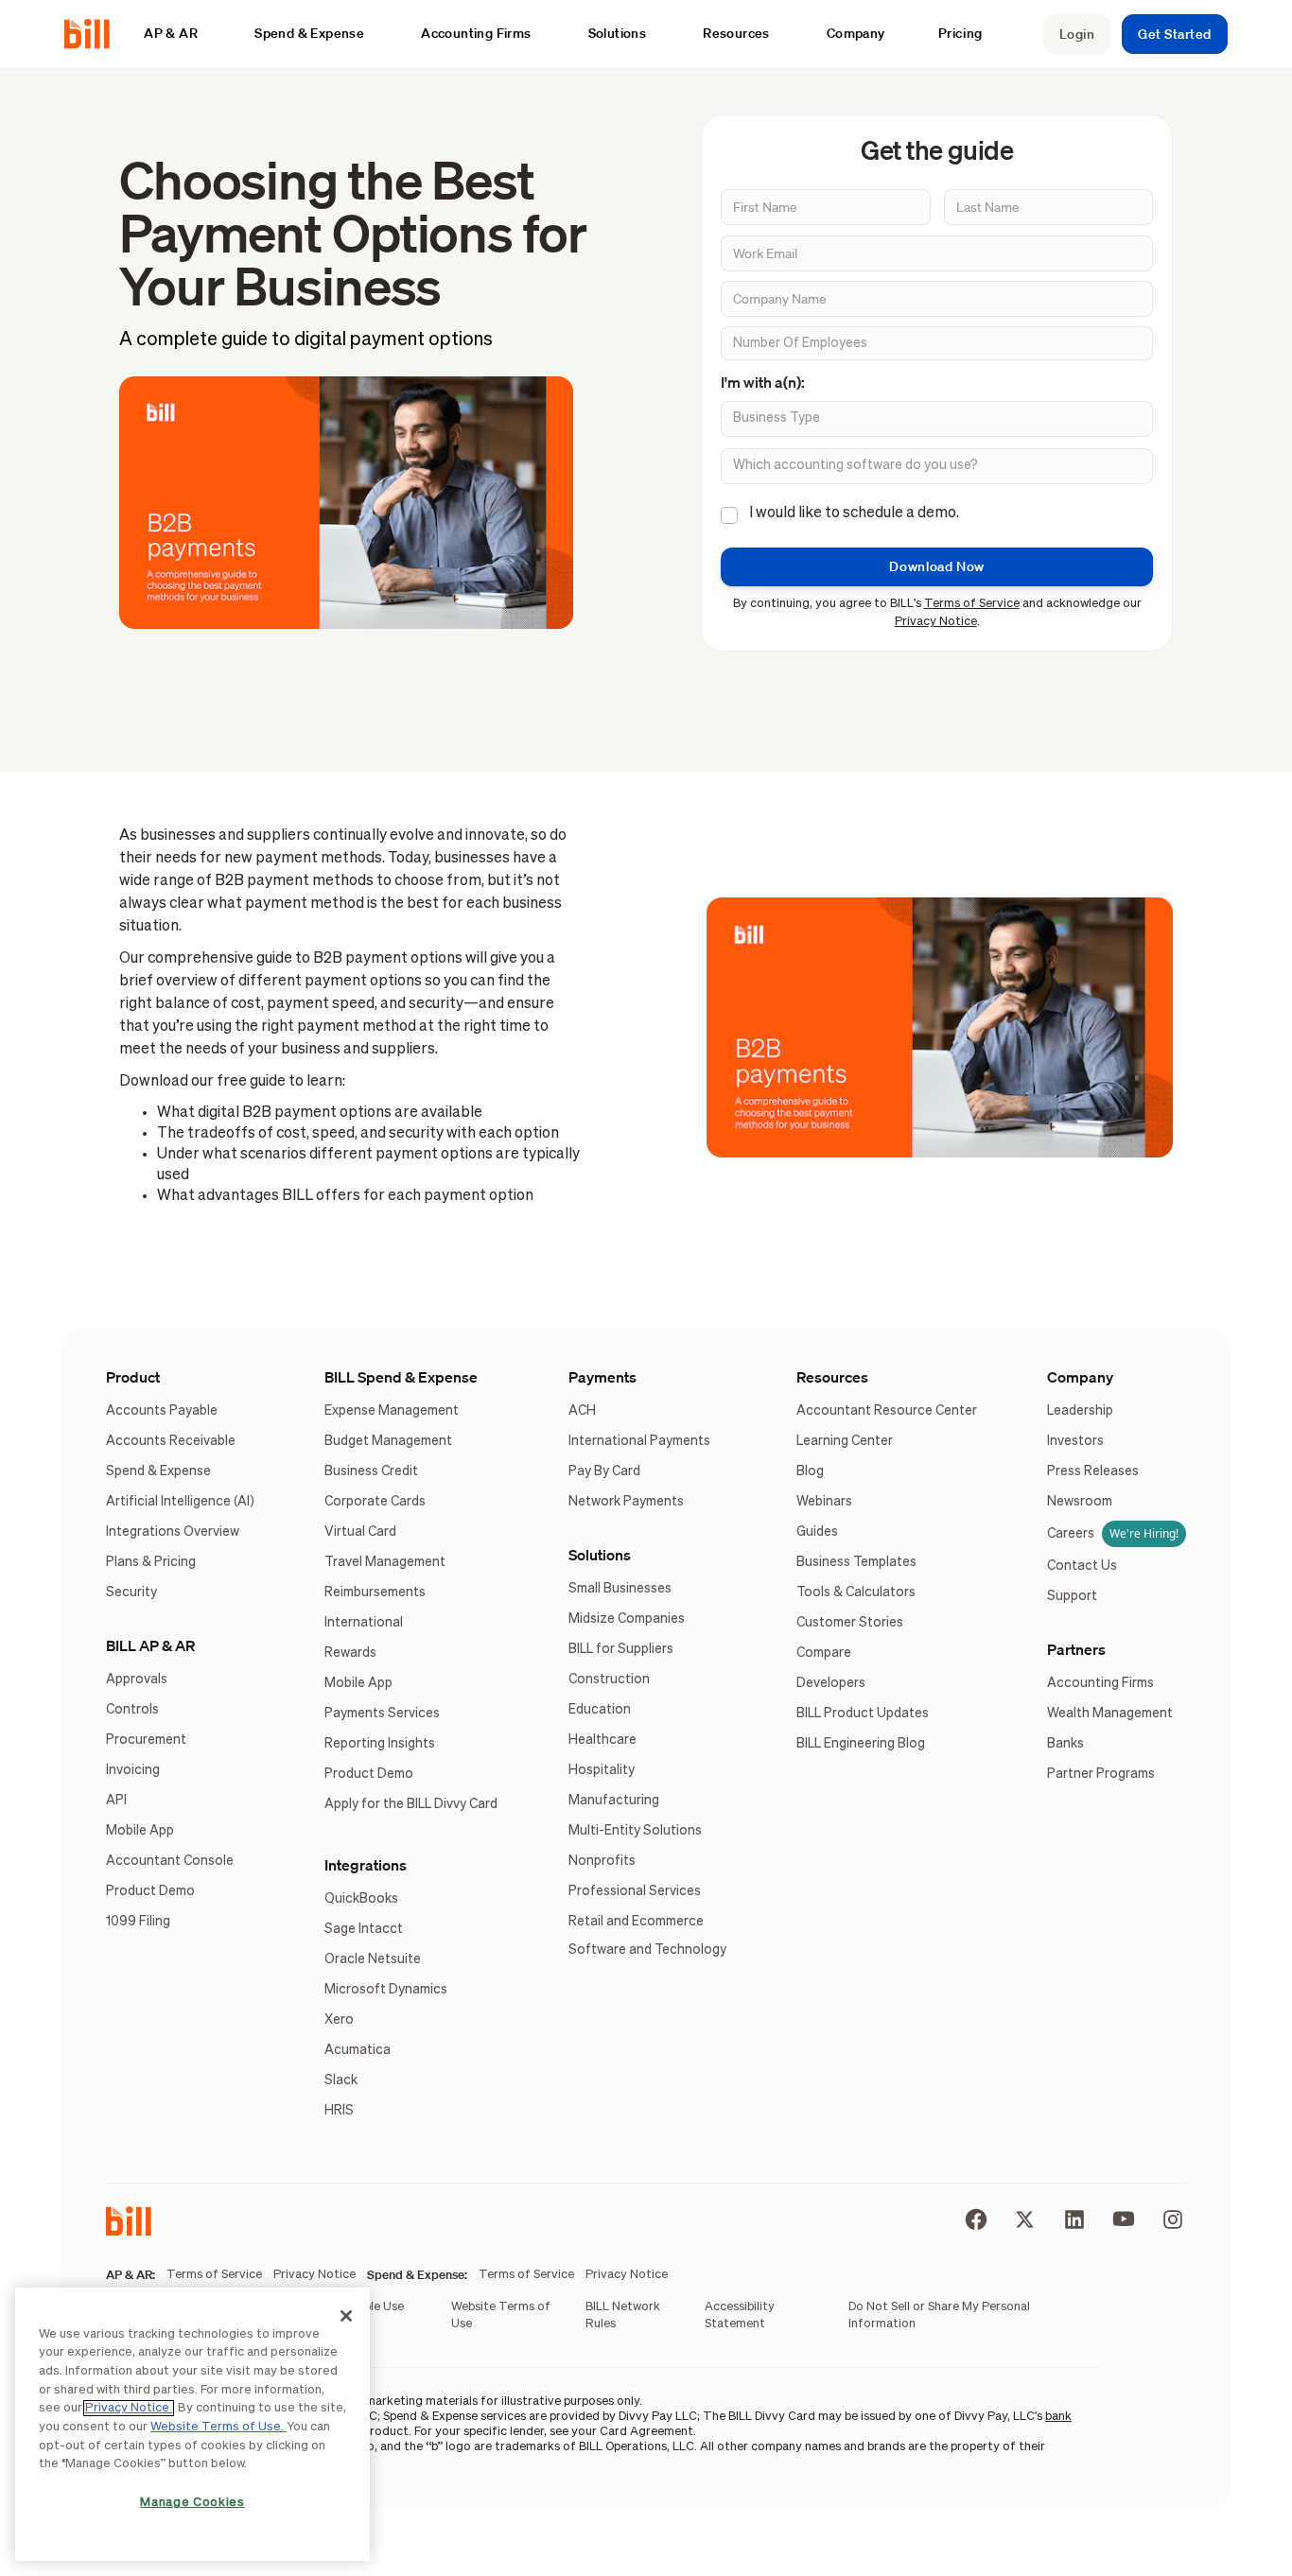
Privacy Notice (936, 622)
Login (1077, 34)
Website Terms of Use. (218, 2427)
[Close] (346, 2316)
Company (1080, 1377)
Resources (832, 1377)
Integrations (366, 1865)
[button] (180, 34)
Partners (1076, 1649)
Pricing (960, 33)
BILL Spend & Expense (401, 1377)
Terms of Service (972, 604)
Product (133, 1377)
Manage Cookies (192, 2503)
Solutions (600, 1555)
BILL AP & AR (150, 1645)
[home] (95, 34)
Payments (602, 1377)
